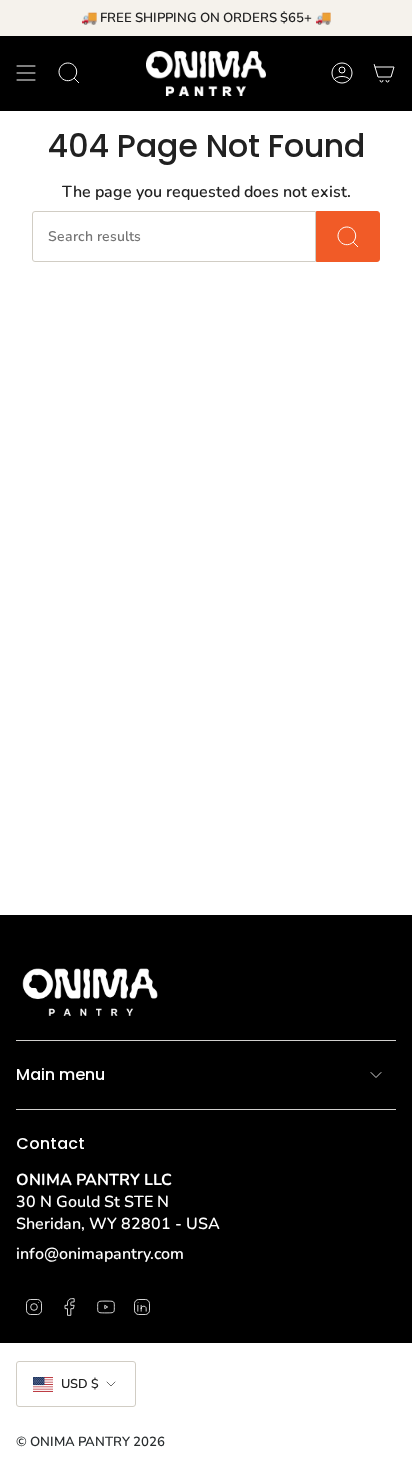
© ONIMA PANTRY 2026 (90, 1442)
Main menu (60, 1074)
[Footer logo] (91, 989)
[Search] (348, 236)
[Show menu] (26, 73)
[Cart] (384, 73)
